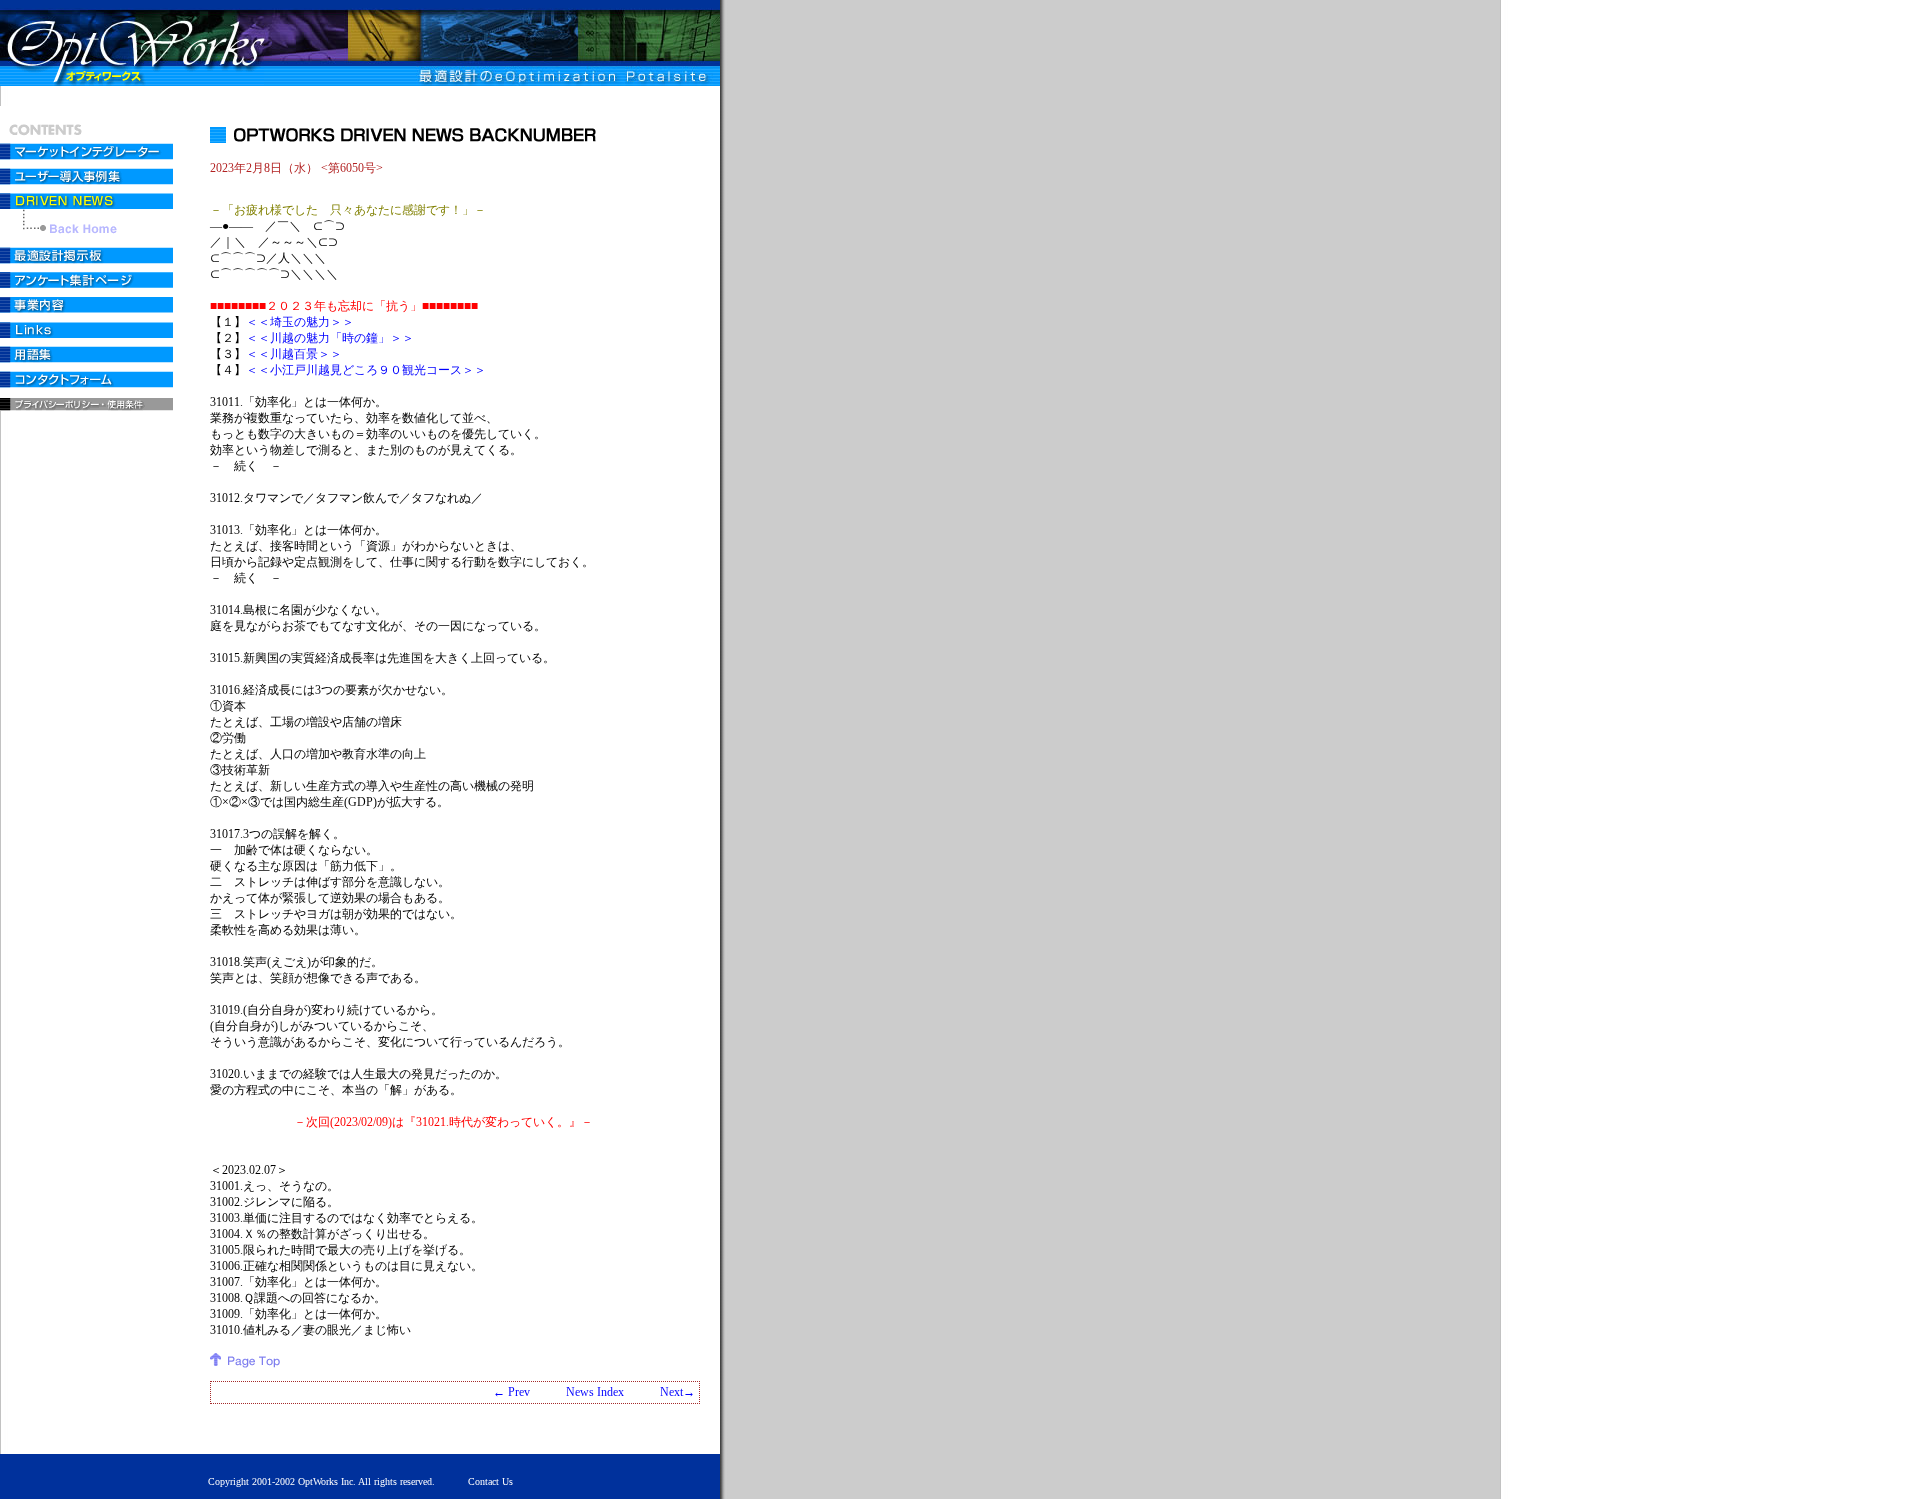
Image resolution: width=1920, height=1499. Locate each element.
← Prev (511, 1392)
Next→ (677, 1392)
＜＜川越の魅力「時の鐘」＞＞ (330, 338)
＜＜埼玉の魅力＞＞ (300, 322)
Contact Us (490, 1481)
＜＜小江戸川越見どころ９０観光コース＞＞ (366, 370)
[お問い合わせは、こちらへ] (88, 382)
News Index (595, 1392)
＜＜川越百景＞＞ (294, 354)
